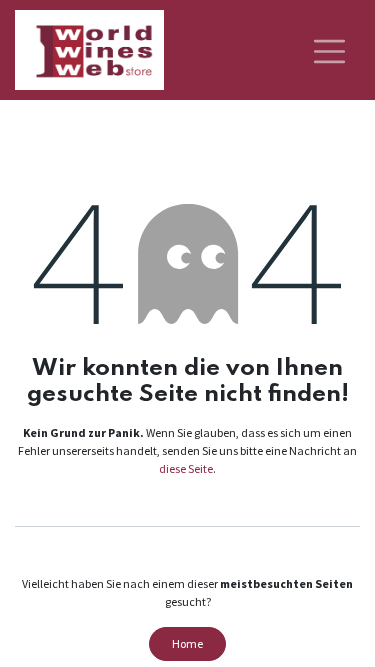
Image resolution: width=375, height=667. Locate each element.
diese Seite (186, 468)
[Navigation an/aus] (329, 50)
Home (187, 643)
